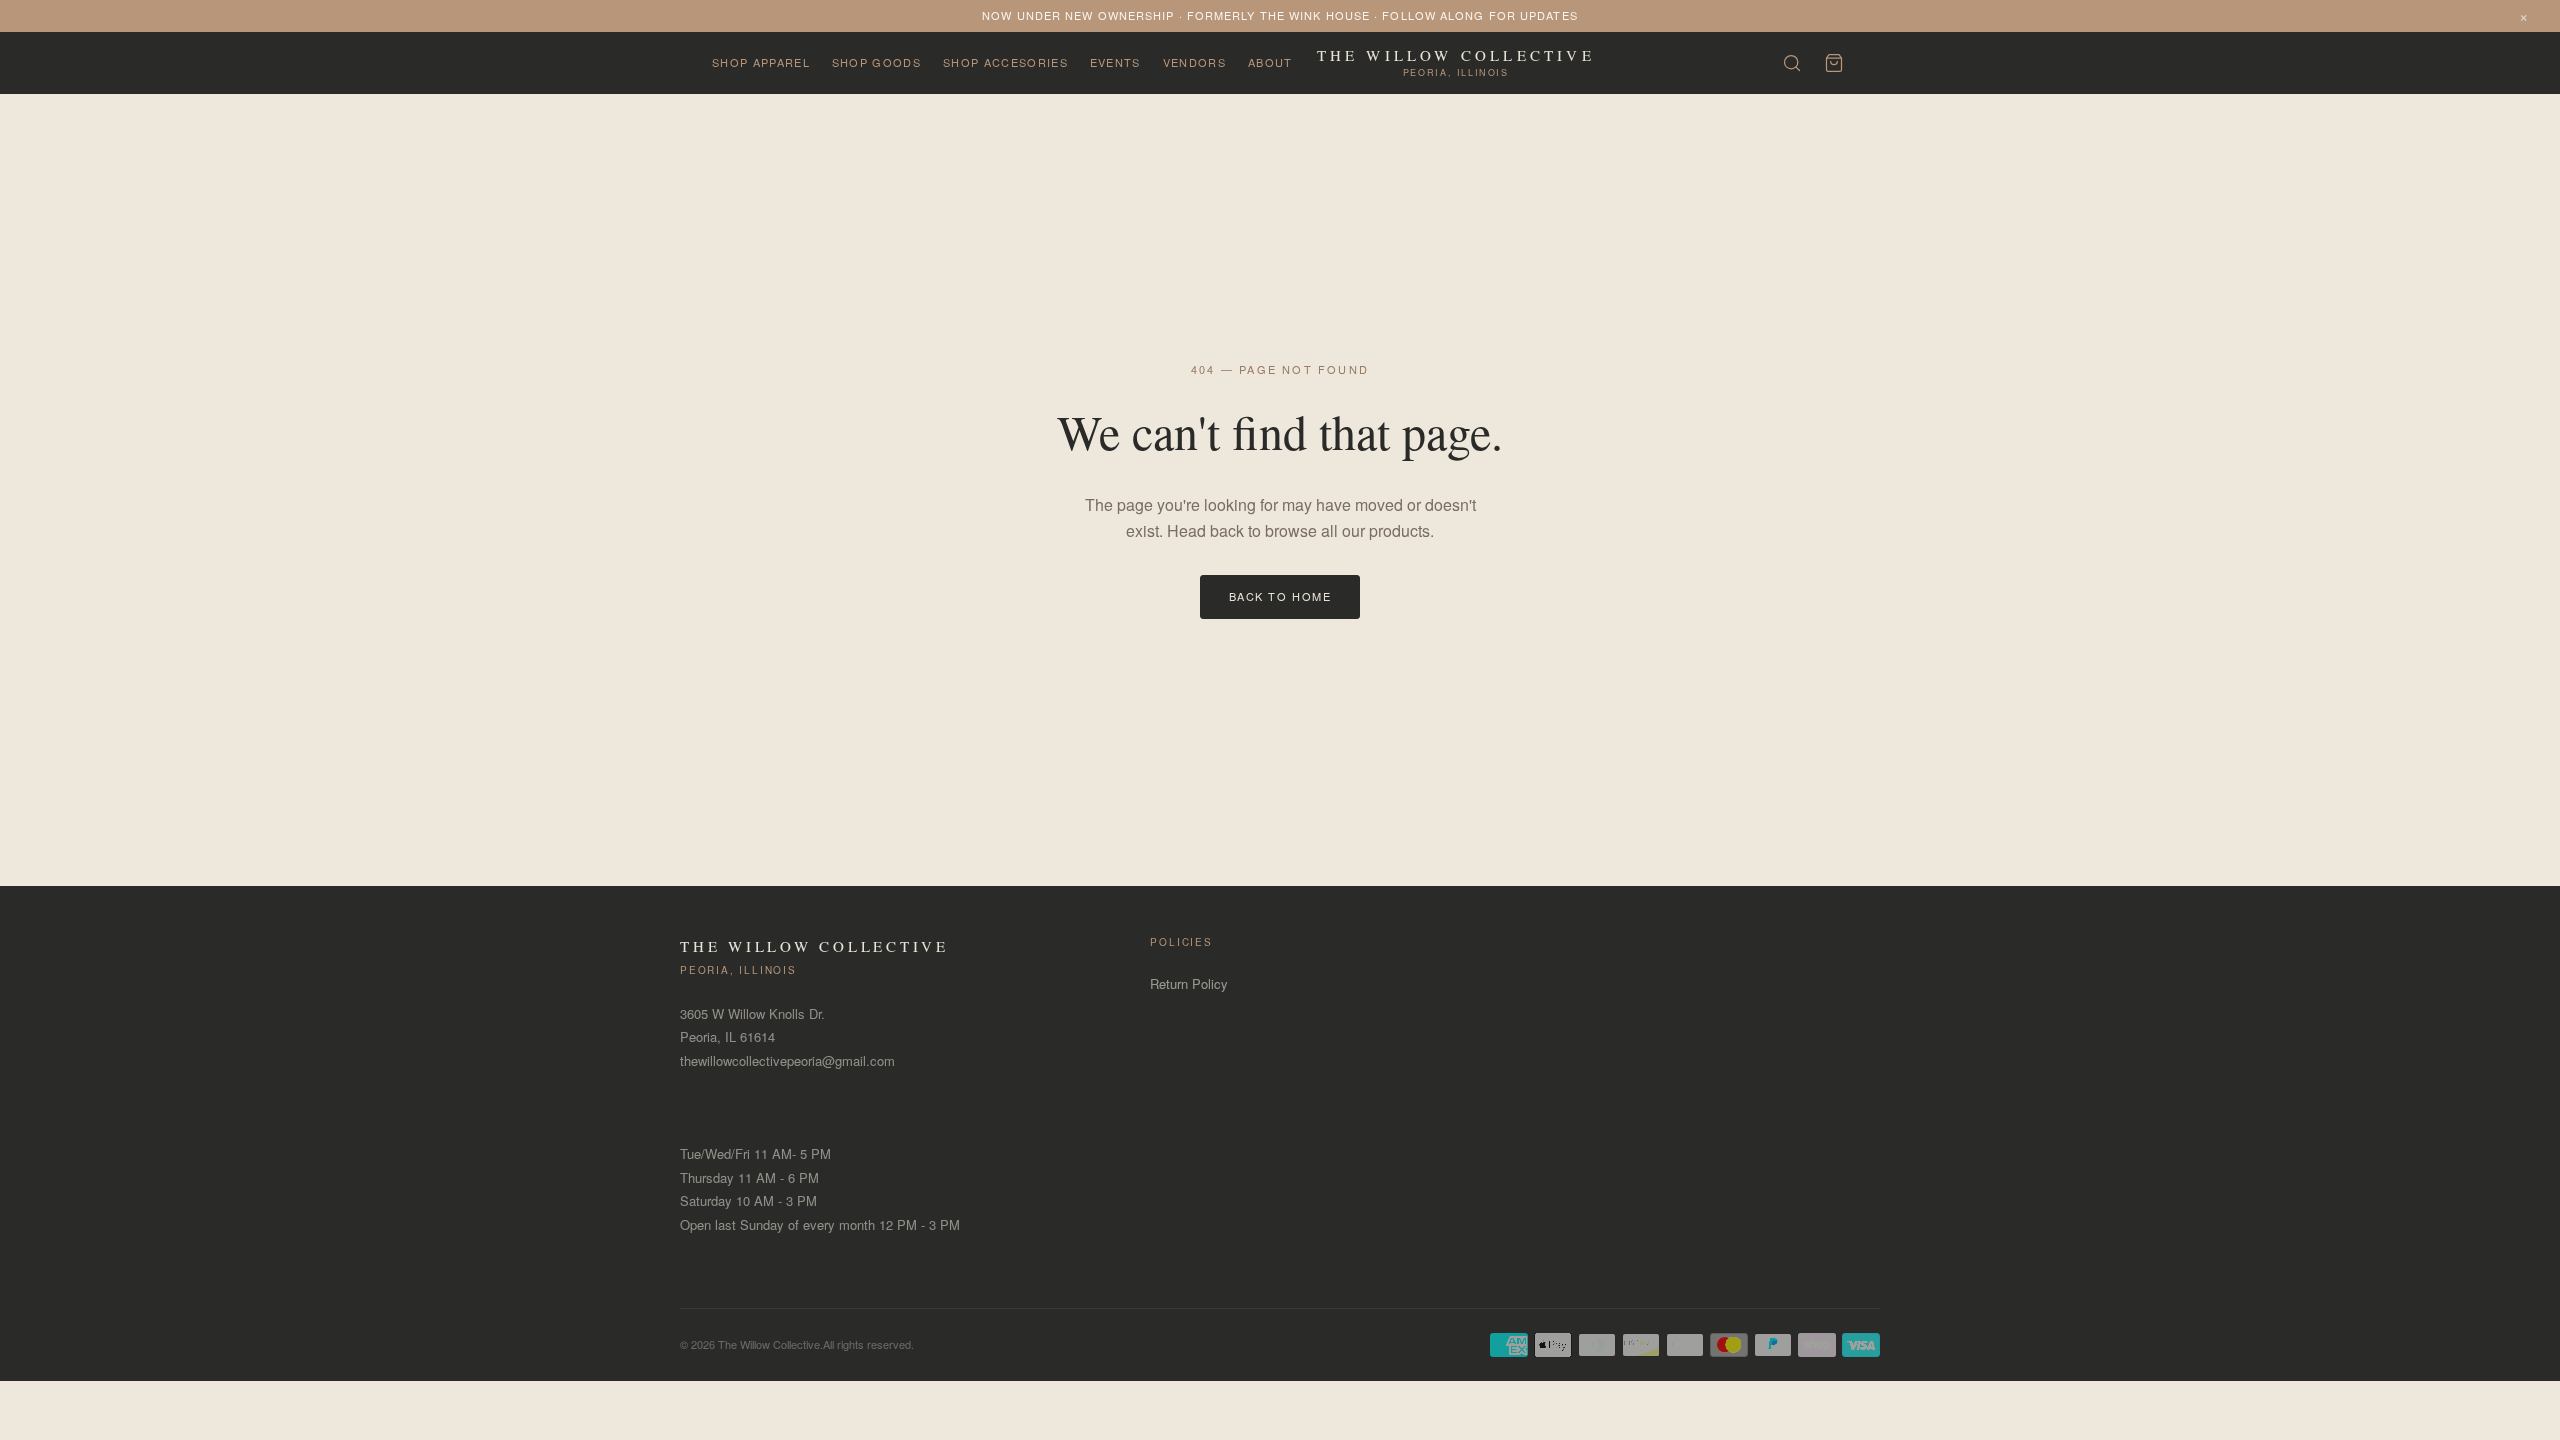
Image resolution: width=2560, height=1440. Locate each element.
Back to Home (1280, 596)
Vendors (1194, 62)
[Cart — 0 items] (1834, 63)
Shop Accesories (1005, 62)
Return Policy (1189, 983)
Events (1115, 62)
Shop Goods (876, 62)
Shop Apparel (761, 62)
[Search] (1792, 63)
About (1270, 62)
